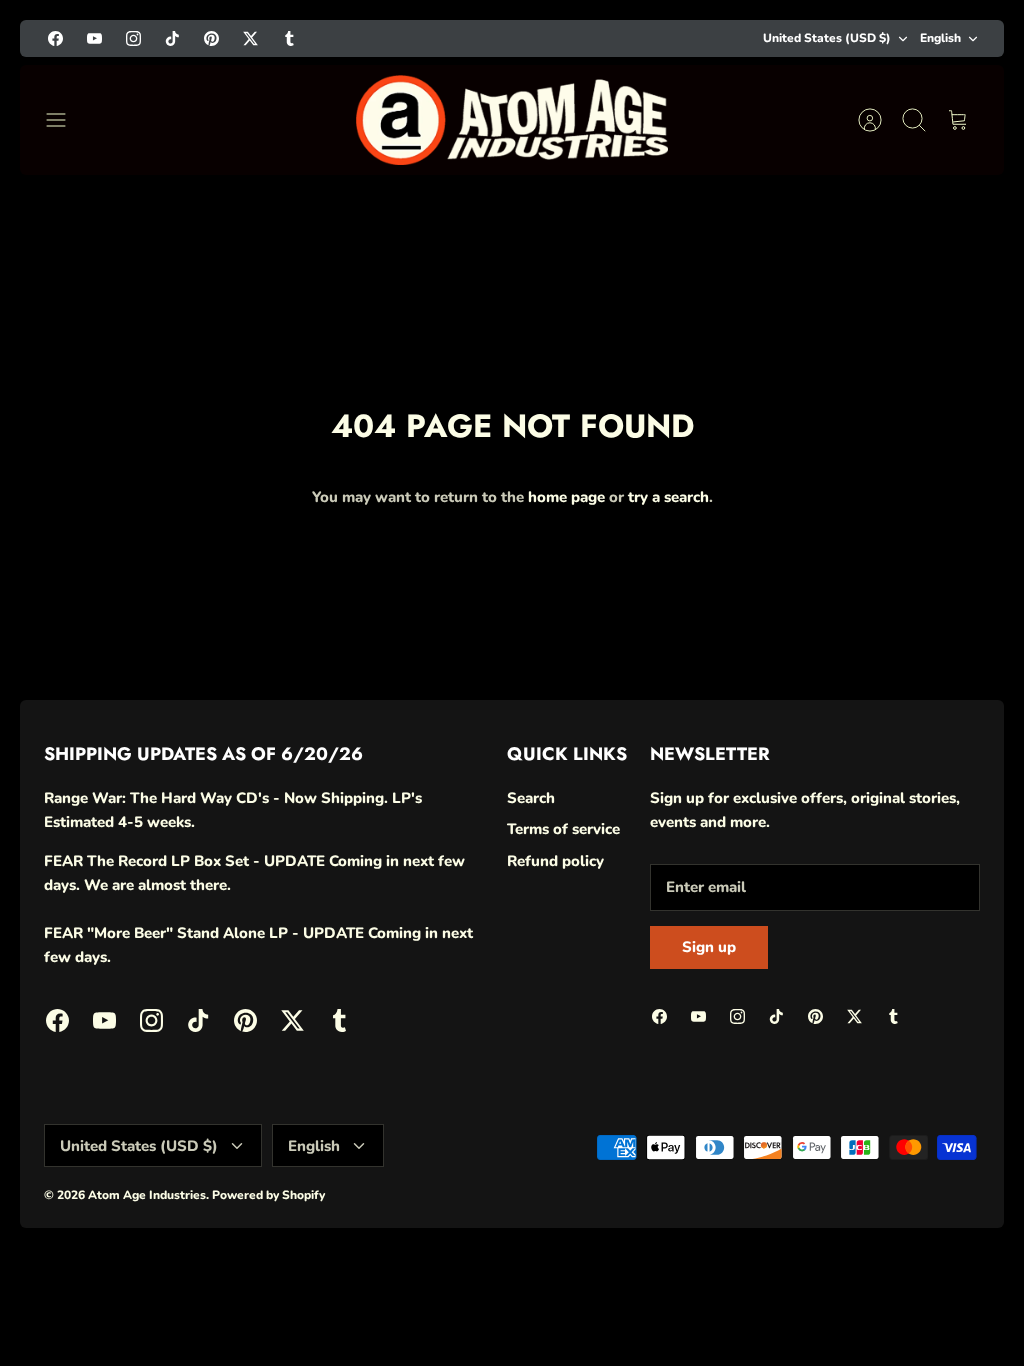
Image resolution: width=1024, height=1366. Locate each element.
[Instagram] (133, 38)
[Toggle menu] (66, 120)
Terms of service (563, 829)
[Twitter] (250, 38)
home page (566, 497)
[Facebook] (55, 38)
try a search (668, 497)
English (940, 38)
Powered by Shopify (268, 1195)
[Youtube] (94, 38)
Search (531, 798)
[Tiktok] (172, 38)
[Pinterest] (211, 38)
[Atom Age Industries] (512, 119)
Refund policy (555, 861)
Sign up (709, 947)
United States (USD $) (827, 38)
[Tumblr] (289, 38)
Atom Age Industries (147, 1195)
